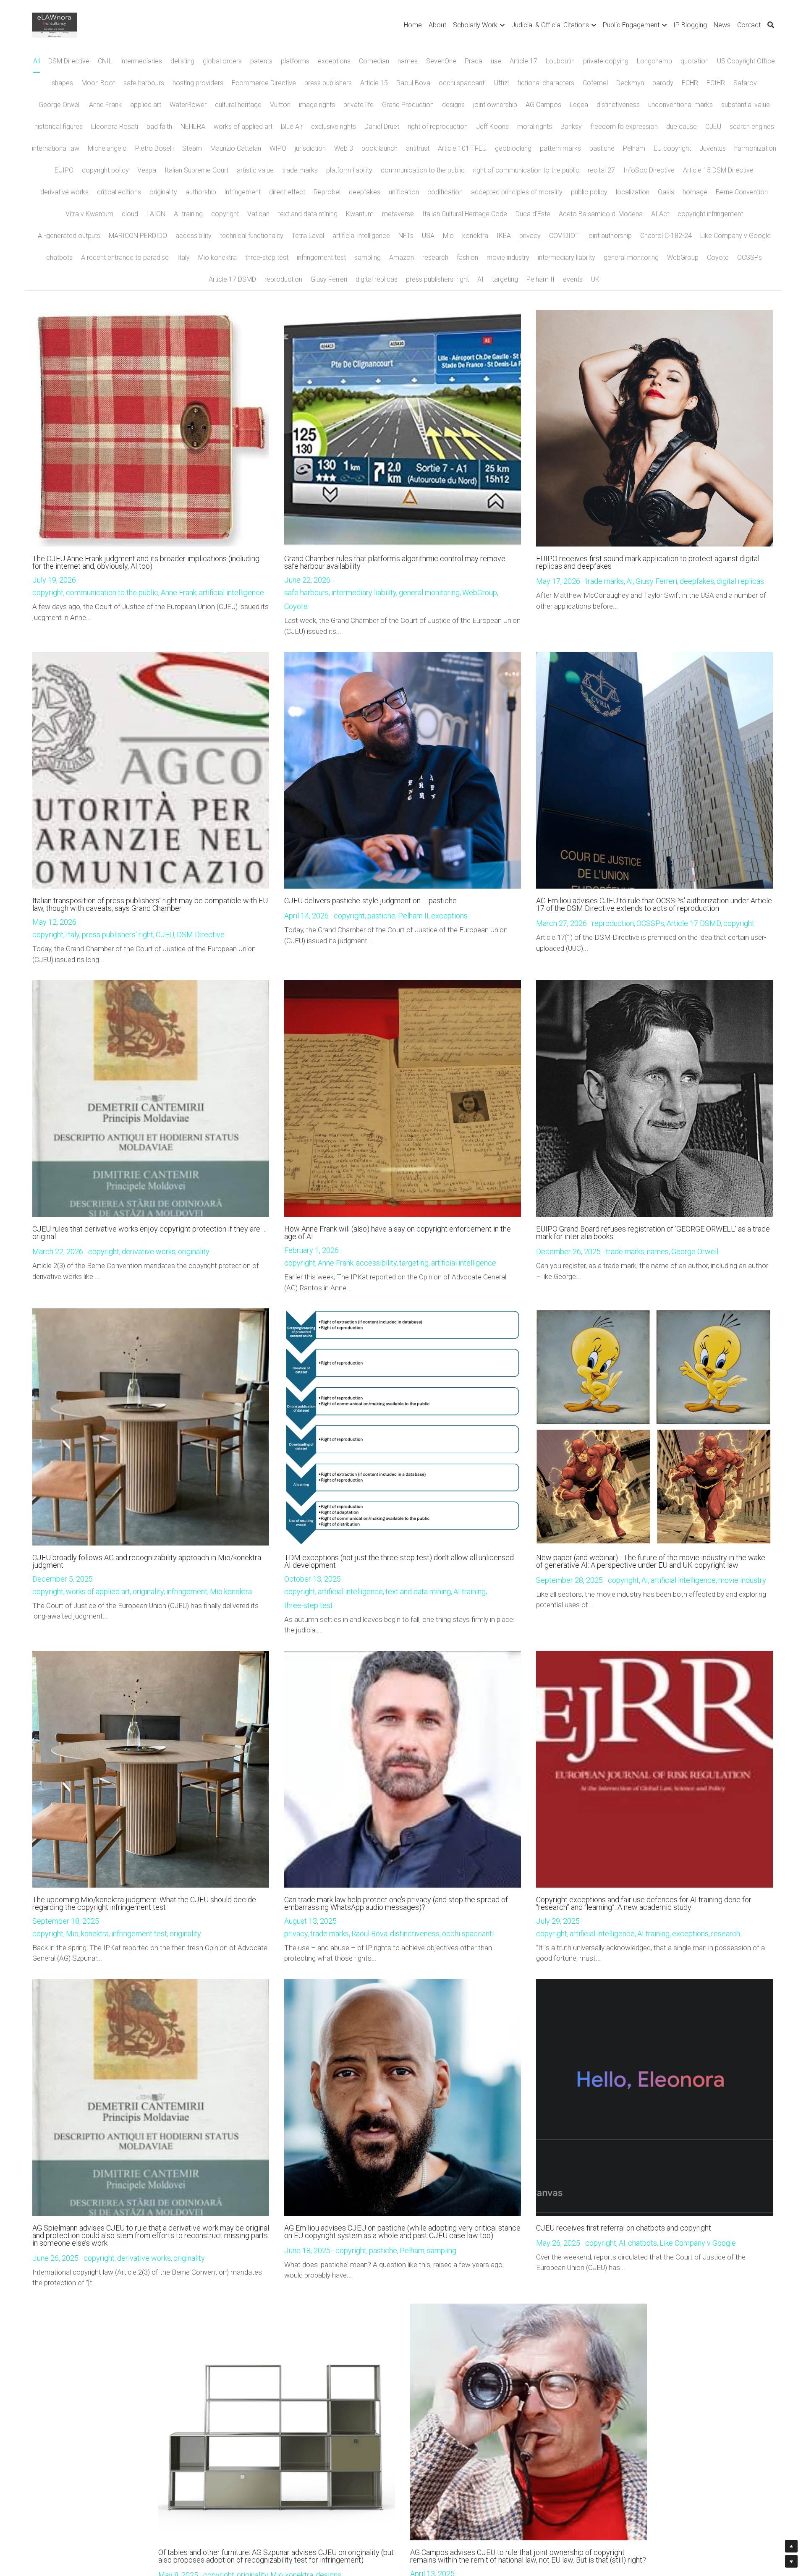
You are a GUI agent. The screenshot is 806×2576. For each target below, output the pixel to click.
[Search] (771, 25)
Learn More (45, 2541)
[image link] (54, 25)
